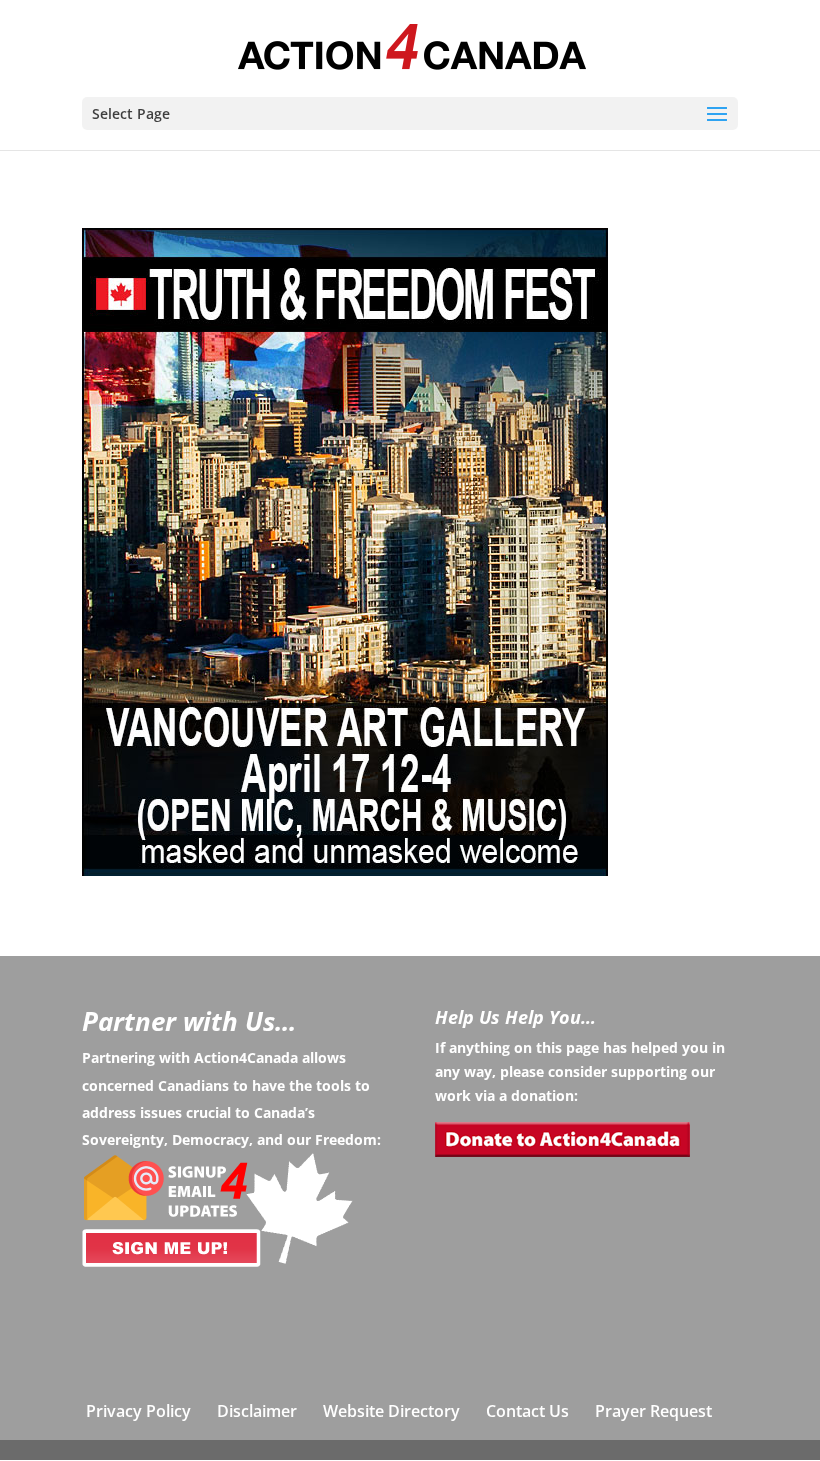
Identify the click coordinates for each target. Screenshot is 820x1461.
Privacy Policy (138, 1411)
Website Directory (391, 1411)
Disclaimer (257, 1411)
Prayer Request (653, 1411)
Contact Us (527, 1411)
